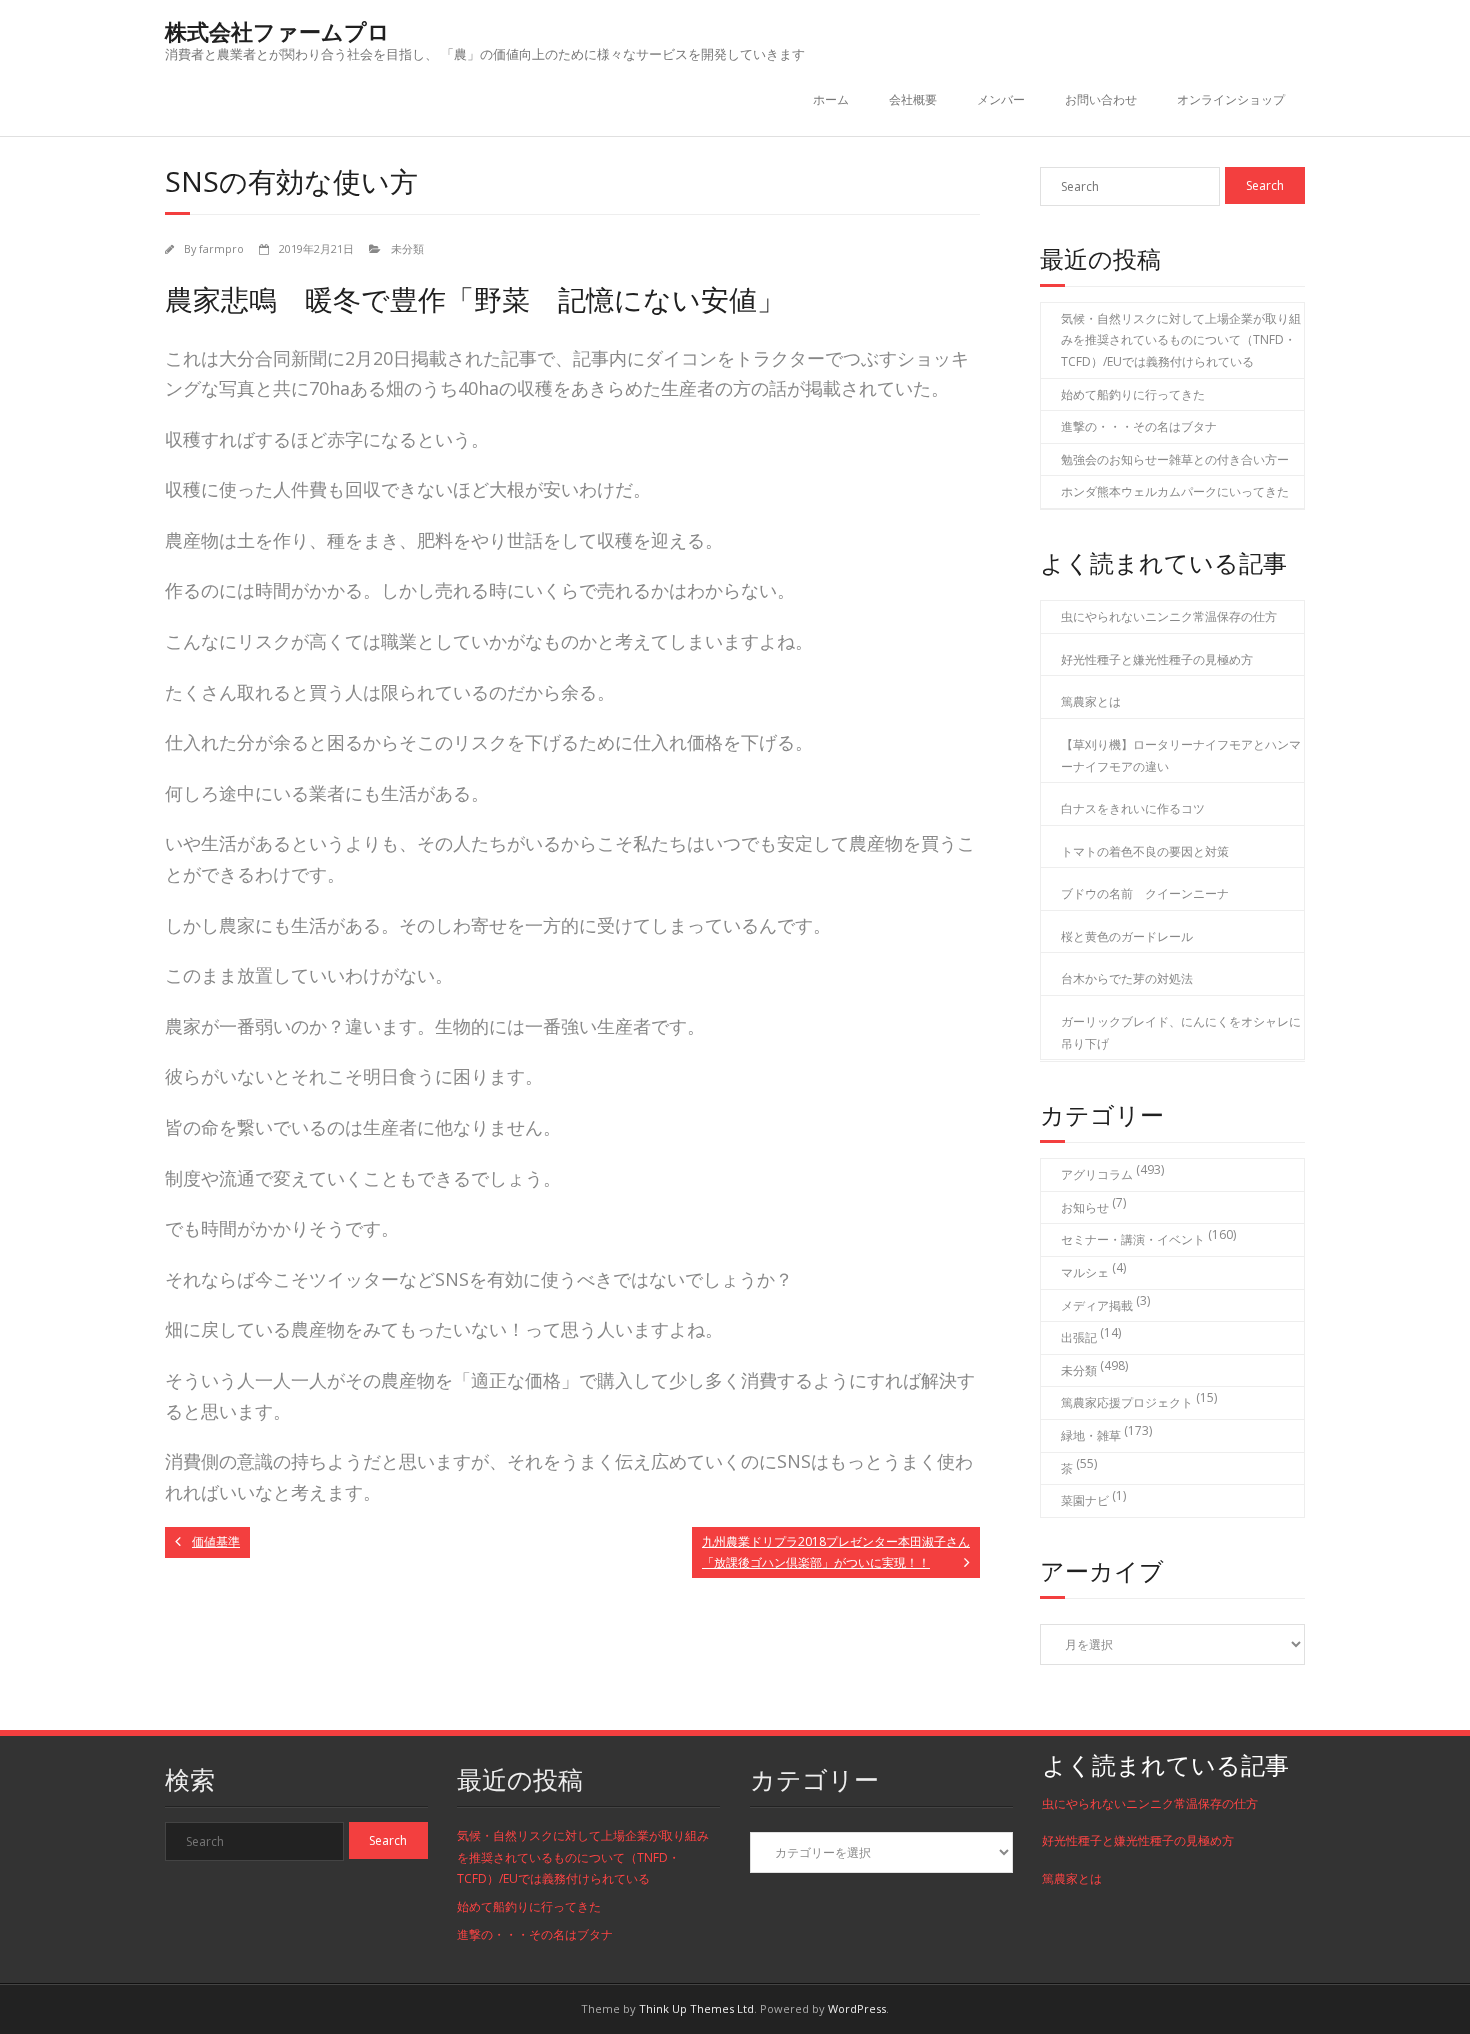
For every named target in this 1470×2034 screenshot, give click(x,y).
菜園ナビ (1085, 1500)
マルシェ (1085, 1272)
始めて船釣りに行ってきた (1133, 394)
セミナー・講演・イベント (1133, 1239)
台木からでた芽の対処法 (1127, 978)
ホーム (831, 99)
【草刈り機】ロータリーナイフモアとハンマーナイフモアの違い (1181, 755)
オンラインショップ (1231, 99)
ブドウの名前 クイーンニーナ (1145, 893)
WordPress (857, 2008)
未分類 (407, 248)
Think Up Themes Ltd (696, 2008)
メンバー (1001, 99)
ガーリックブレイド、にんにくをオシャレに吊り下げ (1181, 1032)
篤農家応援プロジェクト (1127, 1402)
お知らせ (1085, 1207)
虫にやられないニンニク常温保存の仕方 (1169, 616)
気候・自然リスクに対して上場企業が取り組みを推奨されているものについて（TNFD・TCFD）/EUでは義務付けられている (1181, 340)
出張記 (1079, 1337)
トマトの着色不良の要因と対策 (1145, 851)
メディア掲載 (1097, 1305)
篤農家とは (1091, 701)
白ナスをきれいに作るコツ (1133, 808)
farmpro (221, 248)
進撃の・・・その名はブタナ (1139, 426)
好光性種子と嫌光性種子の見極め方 (1157, 659)
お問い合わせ (1101, 99)
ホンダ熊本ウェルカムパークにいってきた (1175, 491)
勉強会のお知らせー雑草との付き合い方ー (1175, 459)
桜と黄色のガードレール (1127, 936)
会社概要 (913, 99)
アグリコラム (1097, 1174)
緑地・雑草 (1091, 1435)
